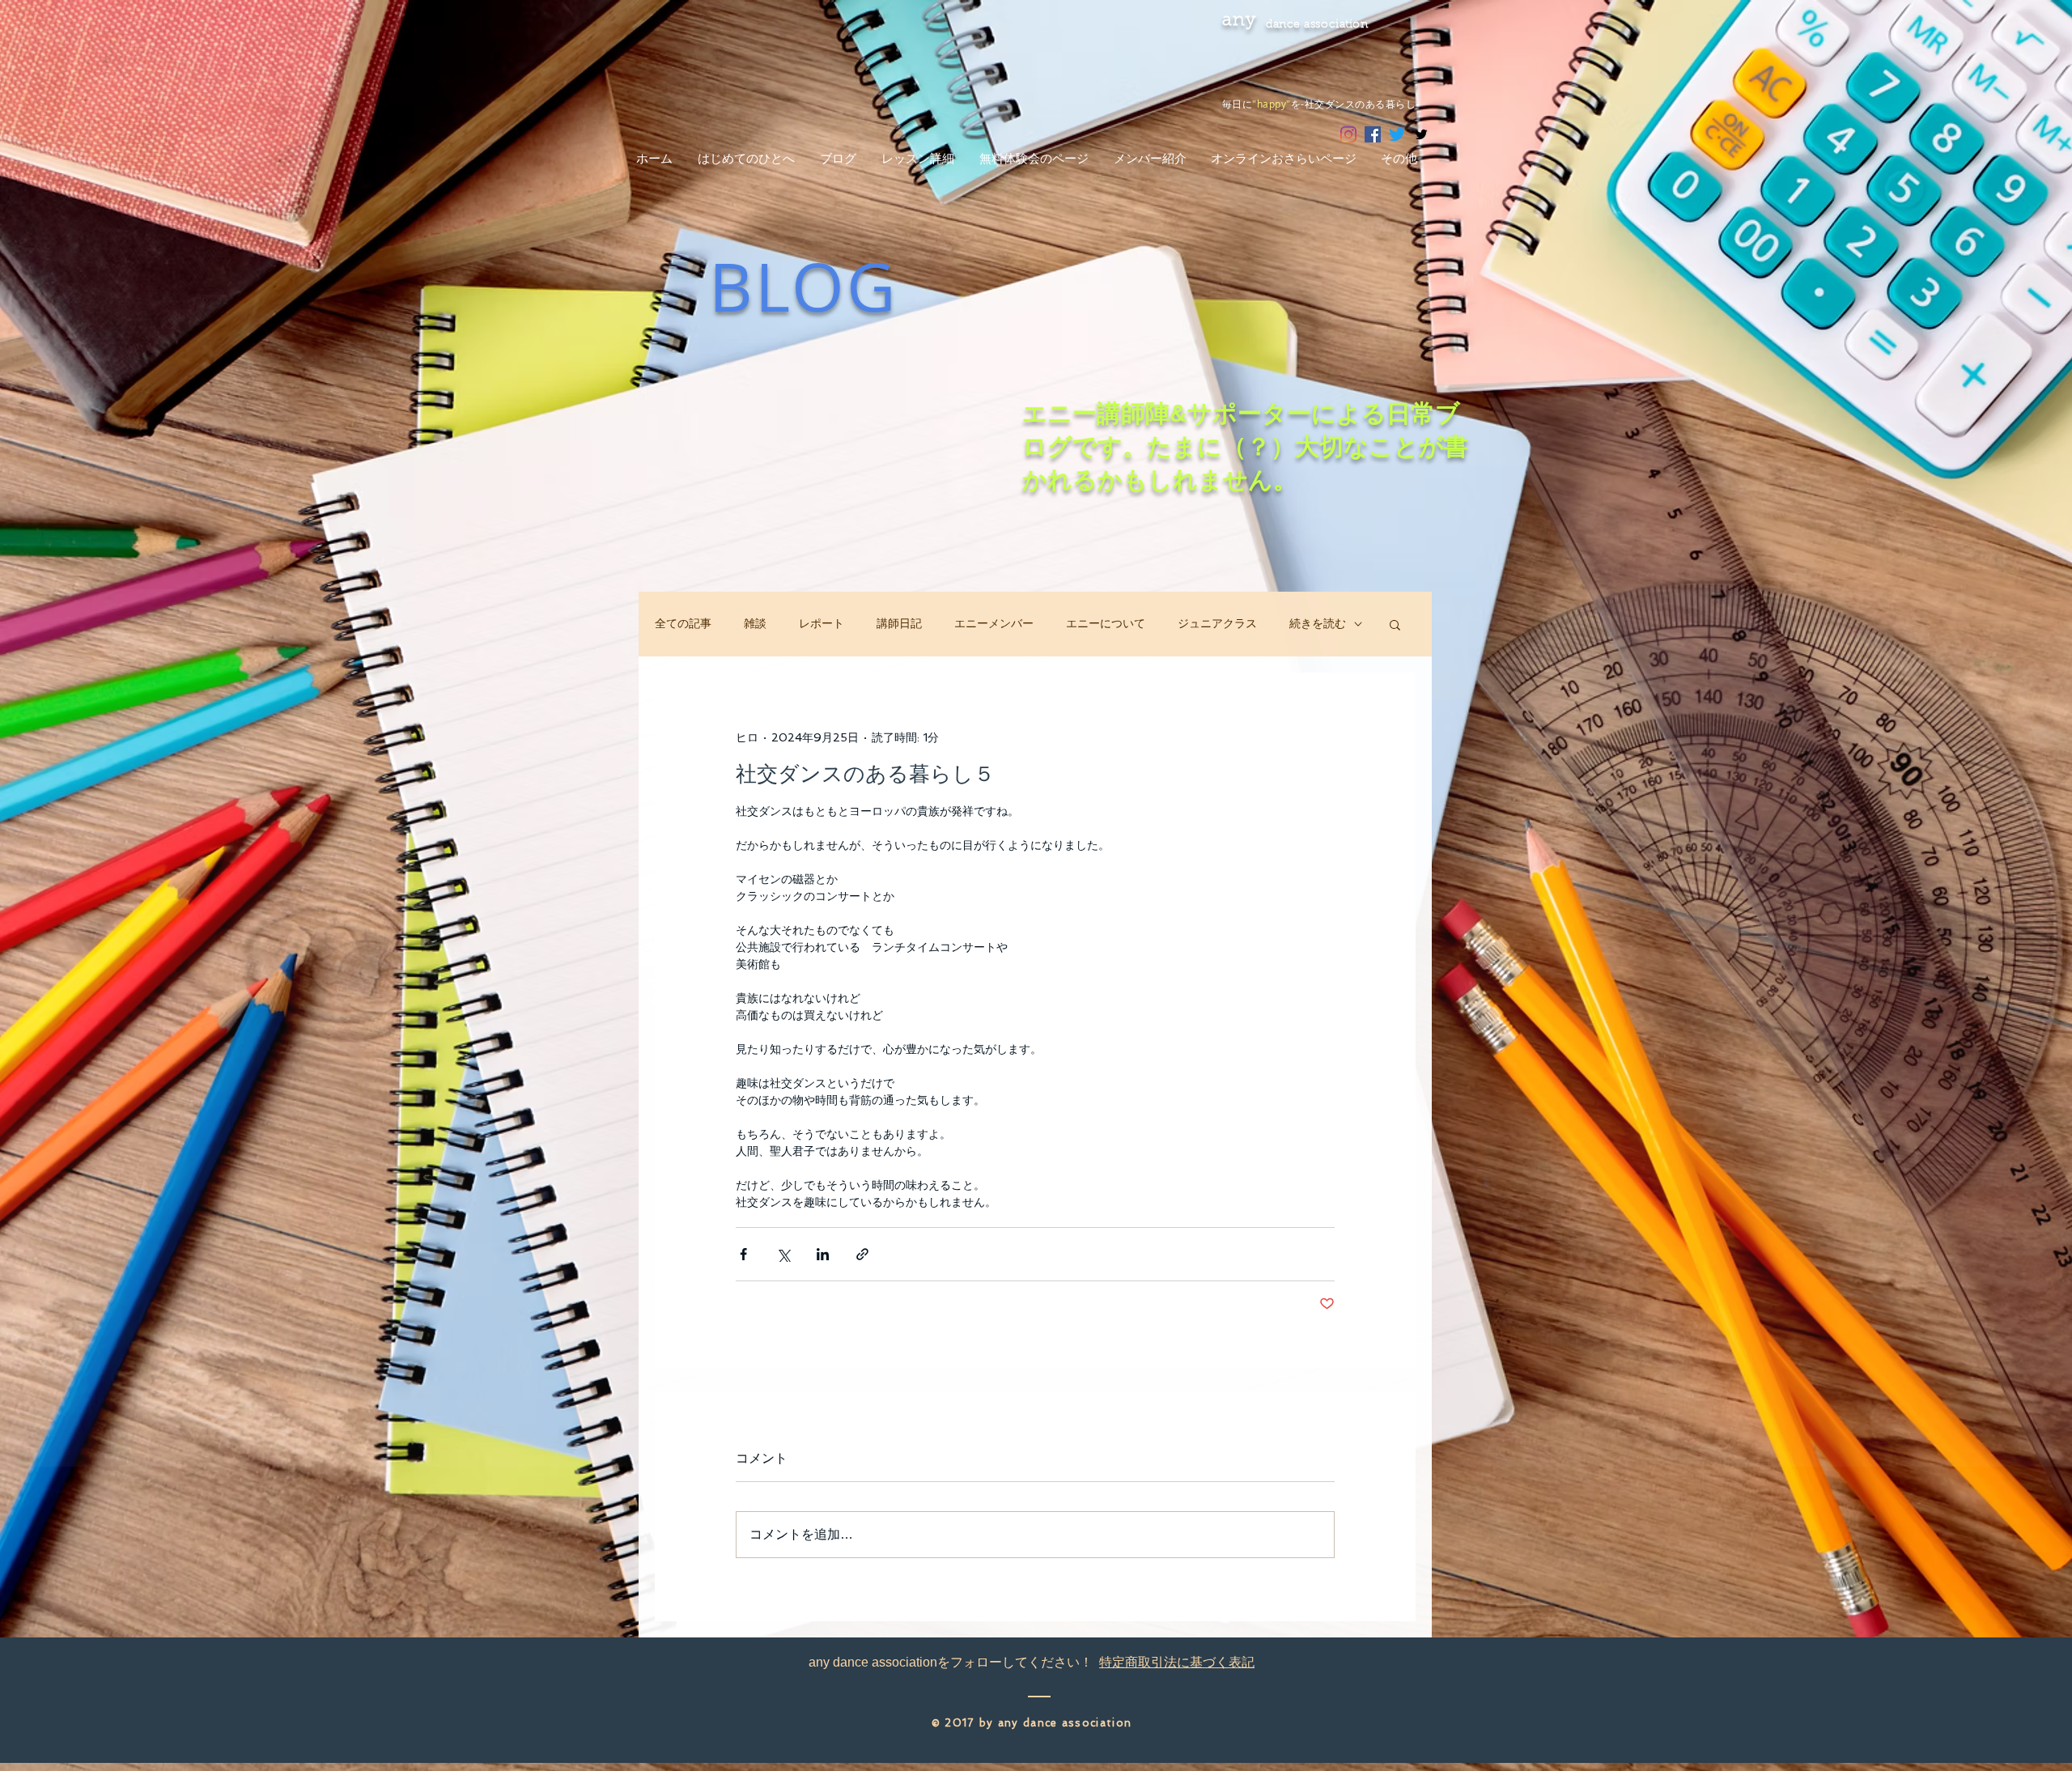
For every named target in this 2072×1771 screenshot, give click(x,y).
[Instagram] (1348, 134)
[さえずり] (1397, 134)
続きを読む (1318, 623)
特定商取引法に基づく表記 (1177, 1662)
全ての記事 (683, 623)
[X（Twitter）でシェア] (783, 1254)
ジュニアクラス (1217, 623)
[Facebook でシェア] (743, 1254)
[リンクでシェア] (862, 1254)
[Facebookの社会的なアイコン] (1373, 134)
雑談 (755, 623)
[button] (1395, 624)
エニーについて (1106, 623)
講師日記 (899, 623)
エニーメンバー (994, 623)
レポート (822, 623)
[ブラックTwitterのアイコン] (1421, 134)
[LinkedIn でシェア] (823, 1254)
